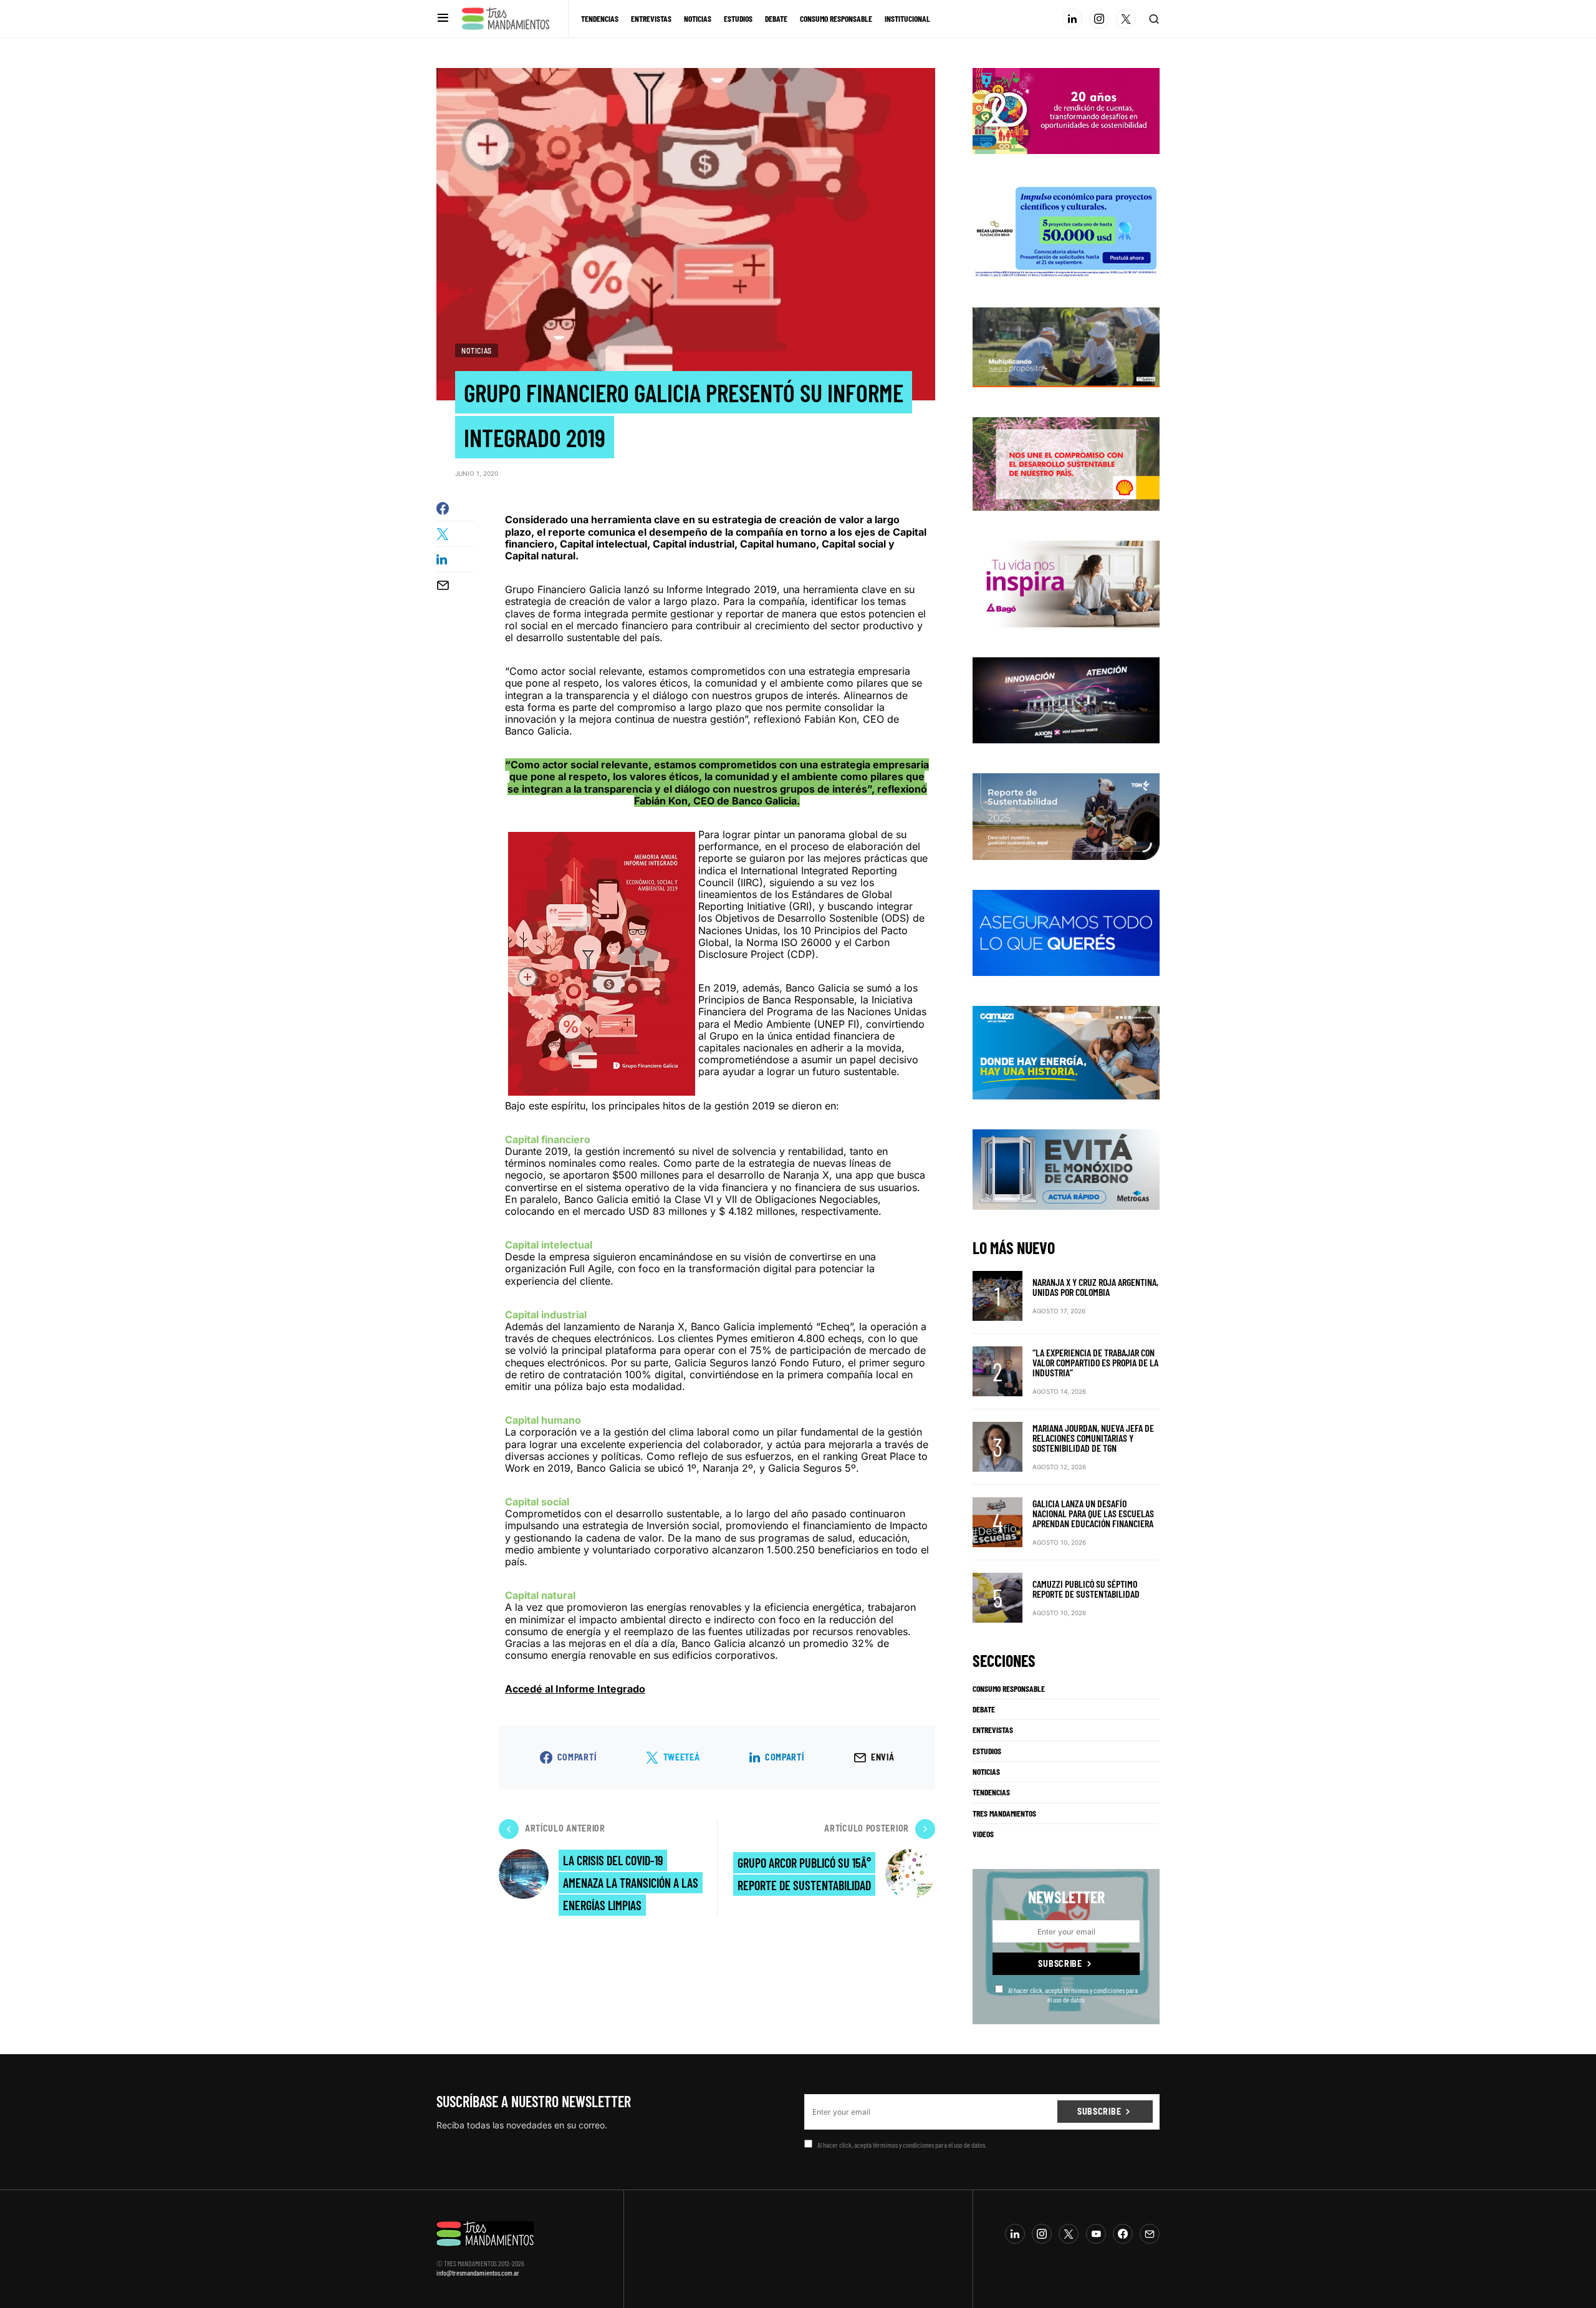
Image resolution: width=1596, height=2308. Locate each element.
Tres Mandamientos (1004, 1813)
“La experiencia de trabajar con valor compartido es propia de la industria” (1095, 1362)
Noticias (477, 350)
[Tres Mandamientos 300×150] (1066, 229)
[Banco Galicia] (1066, 346)
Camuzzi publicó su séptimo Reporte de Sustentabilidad (1086, 1589)
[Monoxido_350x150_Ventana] (1066, 1169)
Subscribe (1060, 1963)
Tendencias (991, 1792)
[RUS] (1066, 932)
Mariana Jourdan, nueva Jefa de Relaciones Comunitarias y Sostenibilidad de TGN (1093, 1438)
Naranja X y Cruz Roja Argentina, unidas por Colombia (1095, 1287)
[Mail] (1150, 2234)
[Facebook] (1123, 2234)
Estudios (987, 1751)
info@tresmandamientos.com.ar (478, 2272)
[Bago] (1066, 583)
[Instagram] (1099, 19)
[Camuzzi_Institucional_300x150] (1066, 1052)
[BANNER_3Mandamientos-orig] (1066, 110)
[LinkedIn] (1072, 19)
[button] (443, 18)
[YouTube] (1096, 2234)
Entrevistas (993, 1730)
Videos (983, 1834)
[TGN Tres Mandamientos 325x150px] (1066, 816)
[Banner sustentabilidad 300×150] (1066, 463)
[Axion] (1066, 699)
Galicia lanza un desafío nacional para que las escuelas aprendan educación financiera (1093, 1513)
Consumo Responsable (1009, 1689)
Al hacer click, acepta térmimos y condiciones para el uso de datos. (1073, 1994)
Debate (984, 1709)
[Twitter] (1126, 19)
